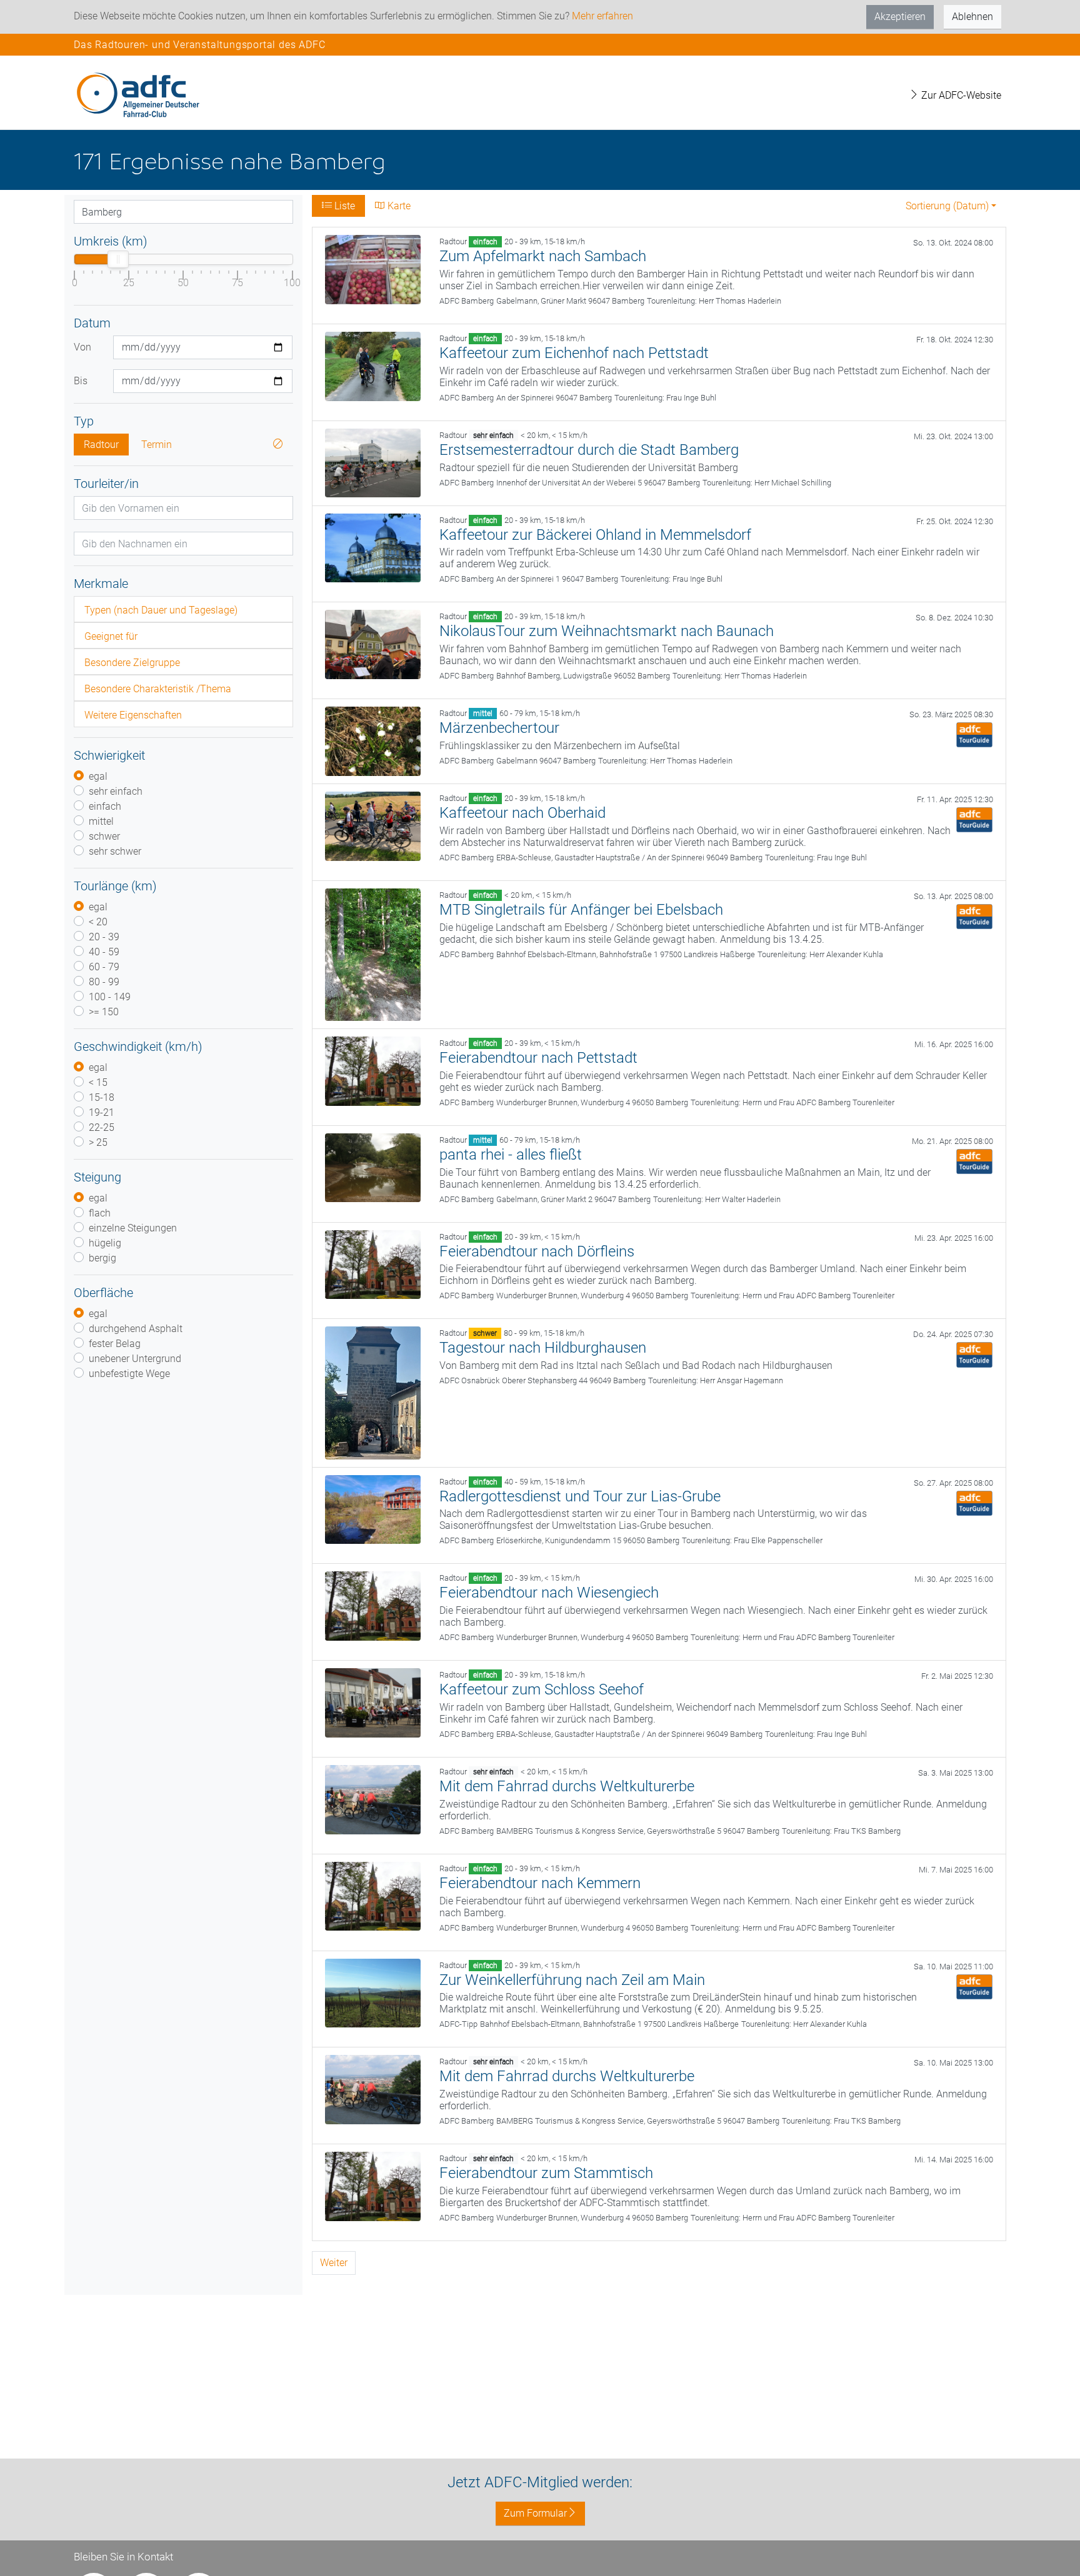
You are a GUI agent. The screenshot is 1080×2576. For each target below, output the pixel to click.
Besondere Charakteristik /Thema (158, 689)
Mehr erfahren (602, 16)
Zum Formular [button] (535, 2513)
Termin (157, 445)
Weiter (334, 2263)
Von (82, 347)
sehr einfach (116, 791)
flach (100, 1213)
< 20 (98, 922)
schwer (104, 836)
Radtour (101, 445)
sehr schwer (115, 851)
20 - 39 (104, 937)
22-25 (102, 1127)
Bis (81, 381)
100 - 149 (110, 997)
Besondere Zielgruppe (132, 663)
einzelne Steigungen (133, 1228)
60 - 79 (104, 967)
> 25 (98, 1142)
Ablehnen (972, 17)
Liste (343, 206)
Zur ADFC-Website (960, 95)
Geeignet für (111, 636)
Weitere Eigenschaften (133, 715)
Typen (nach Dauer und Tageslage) (161, 610)
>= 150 (104, 1012)
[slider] (118, 259)
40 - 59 (104, 952)
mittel (101, 821)
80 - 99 (104, 982)
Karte (398, 206)
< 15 (98, 1082)
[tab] (183, 609)
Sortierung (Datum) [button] (947, 206)
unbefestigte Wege (129, 1374)
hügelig (105, 1243)
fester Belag (115, 1344)
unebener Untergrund (135, 1359)
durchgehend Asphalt (136, 1329)
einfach (105, 806)
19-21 (102, 1112)
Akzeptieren (900, 17)
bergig (102, 1258)
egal (98, 776)
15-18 (102, 1097)
